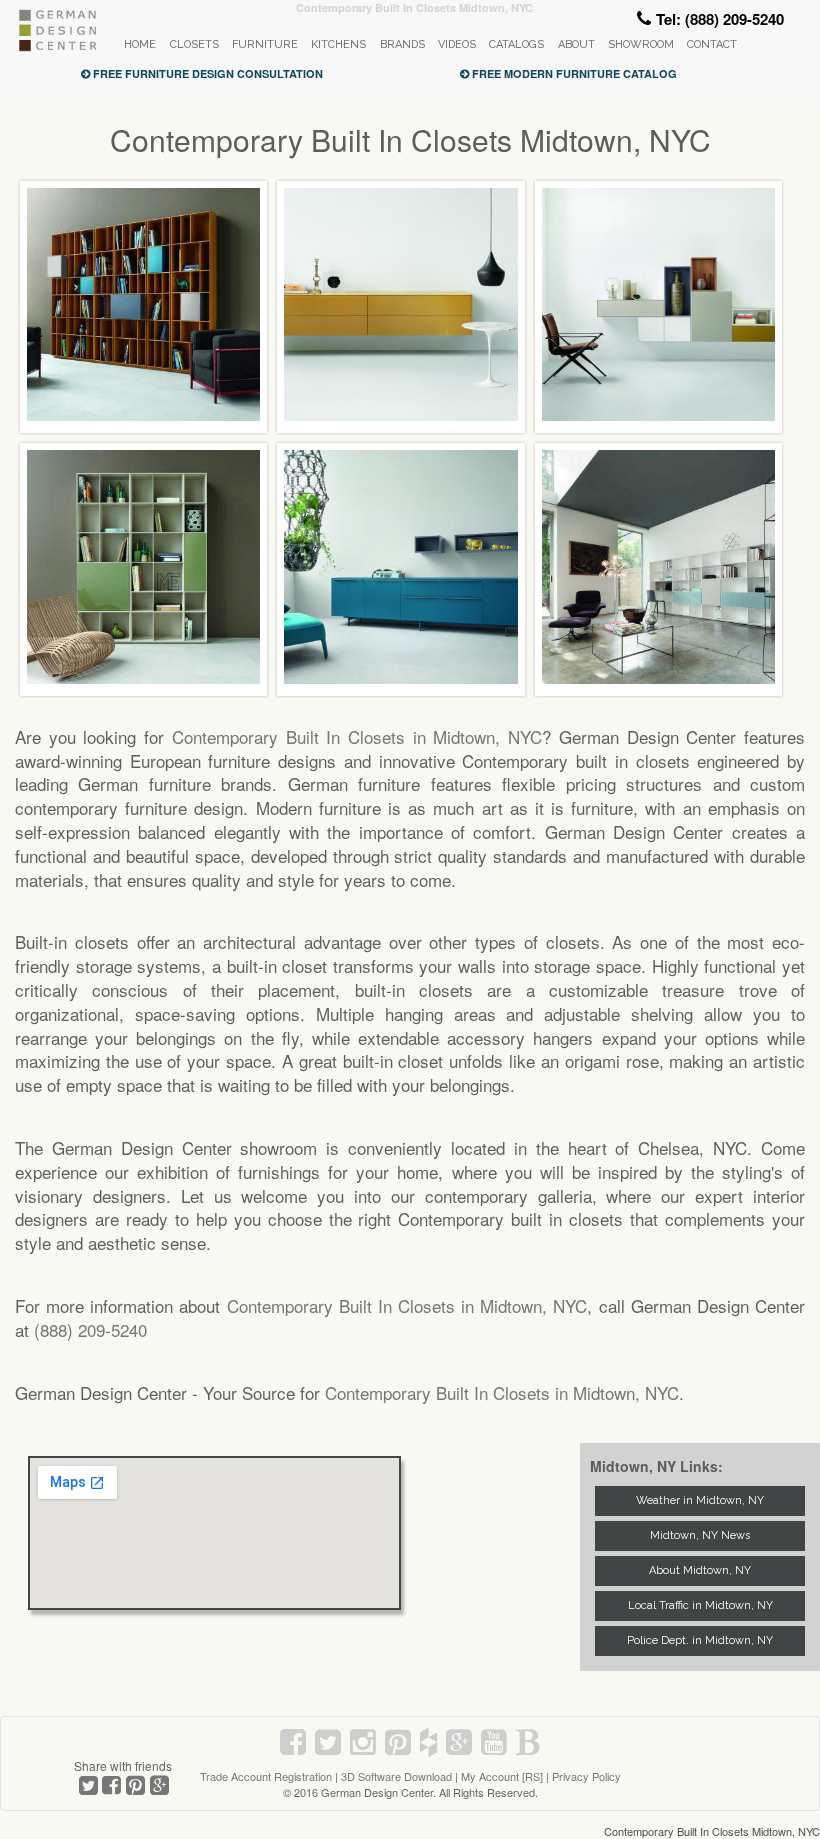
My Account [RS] (502, 1776)
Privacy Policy (586, 1776)
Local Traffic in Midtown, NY (700, 1605)
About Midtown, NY (700, 1570)
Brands (402, 44)
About (576, 44)
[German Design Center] (57, 45)
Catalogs (516, 44)
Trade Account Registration (266, 1776)
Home (140, 44)
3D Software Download (396, 1776)
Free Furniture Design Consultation (206, 73)
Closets (194, 44)
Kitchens (338, 44)
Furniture (265, 44)
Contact (712, 44)
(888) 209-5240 (90, 1329)
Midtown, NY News (700, 1535)
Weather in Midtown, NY (700, 1500)
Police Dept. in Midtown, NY (700, 1640)
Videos (457, 44)
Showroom (641, 44)
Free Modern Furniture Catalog (573, 73)
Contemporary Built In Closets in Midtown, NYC (357, 736)
